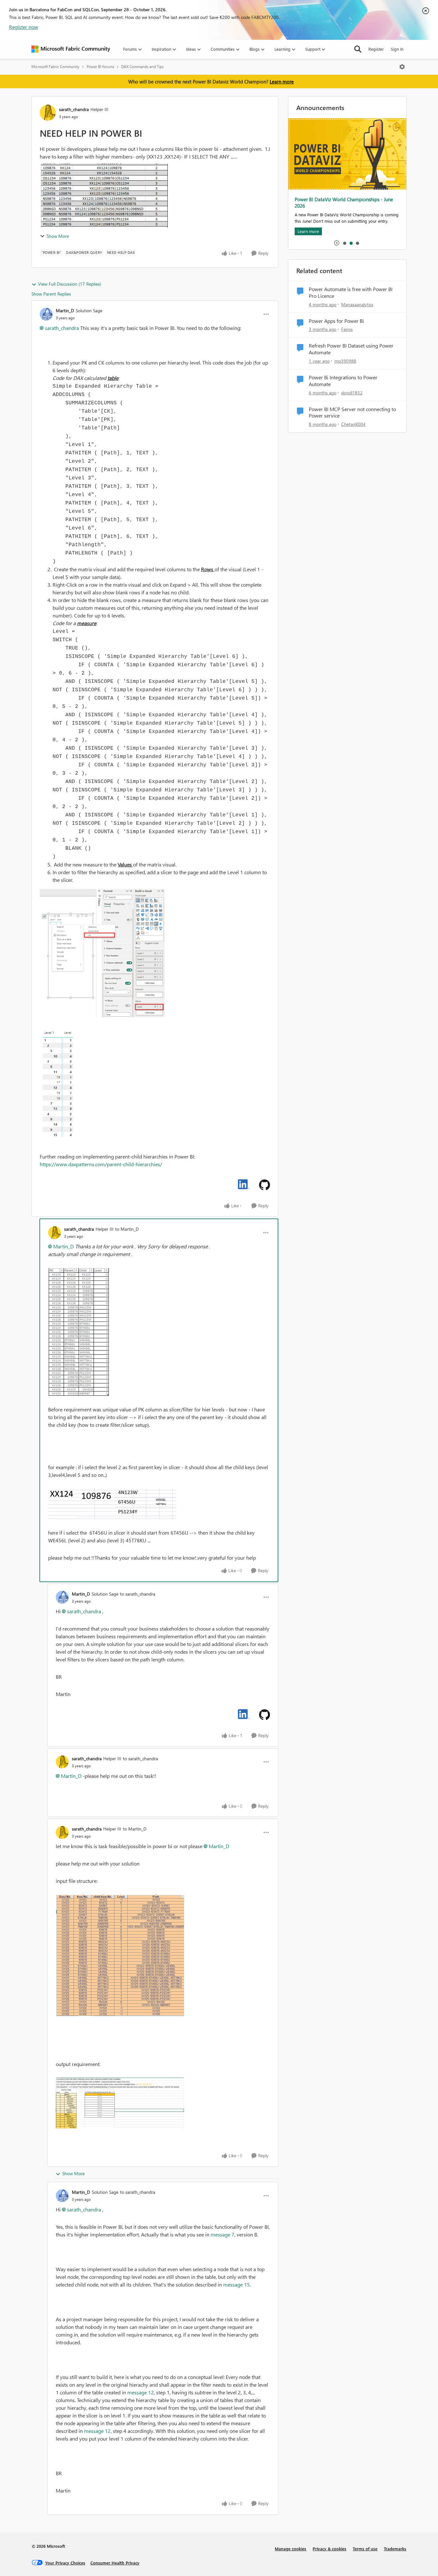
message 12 (141, 2392)
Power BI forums (100, 67)
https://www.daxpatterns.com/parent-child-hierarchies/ (101, 1164)
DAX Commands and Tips (142, 67)
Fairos (347, 329)
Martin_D (65, 310)
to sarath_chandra (138, 1594)
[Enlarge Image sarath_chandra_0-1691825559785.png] (120, 2103)
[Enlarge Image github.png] (265, 1185)
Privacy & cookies (329, 2549)
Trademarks (395, 2549)
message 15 (236, 2284)
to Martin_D (127, 1229)
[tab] (344, 243)
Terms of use (365, 2549)
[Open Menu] (402, 67)
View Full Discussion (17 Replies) (70, 284)
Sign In (397, 49)
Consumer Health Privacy (115, 2563)
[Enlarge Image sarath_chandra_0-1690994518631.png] (79, 1332)
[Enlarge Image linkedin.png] (244, 1184)
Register (376, 49)
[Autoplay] (337, 243)
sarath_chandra (74, 109)
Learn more (282, 82)
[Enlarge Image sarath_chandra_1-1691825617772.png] (120, 1955)
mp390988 (345, 361)
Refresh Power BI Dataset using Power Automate (351, 349)
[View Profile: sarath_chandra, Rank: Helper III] (48, 113)
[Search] (358, 49)
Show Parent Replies (51, 294)
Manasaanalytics (357, 304)
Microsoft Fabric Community (55, 67)
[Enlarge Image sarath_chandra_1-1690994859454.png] (112, 1504)
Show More (58, 236)
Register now (24, 27)
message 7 (223, 2234)
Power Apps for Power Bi (336, 321)
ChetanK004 (353, 424)
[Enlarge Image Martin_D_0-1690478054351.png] (102, 953)
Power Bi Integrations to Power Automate (343, 381)
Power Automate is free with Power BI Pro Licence (351, 293)
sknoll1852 (352, 393)
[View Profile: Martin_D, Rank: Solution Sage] (46, 314)
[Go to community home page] (71, 49)
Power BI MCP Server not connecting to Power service (352, 413)
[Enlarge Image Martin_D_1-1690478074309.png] (59, 1085)
